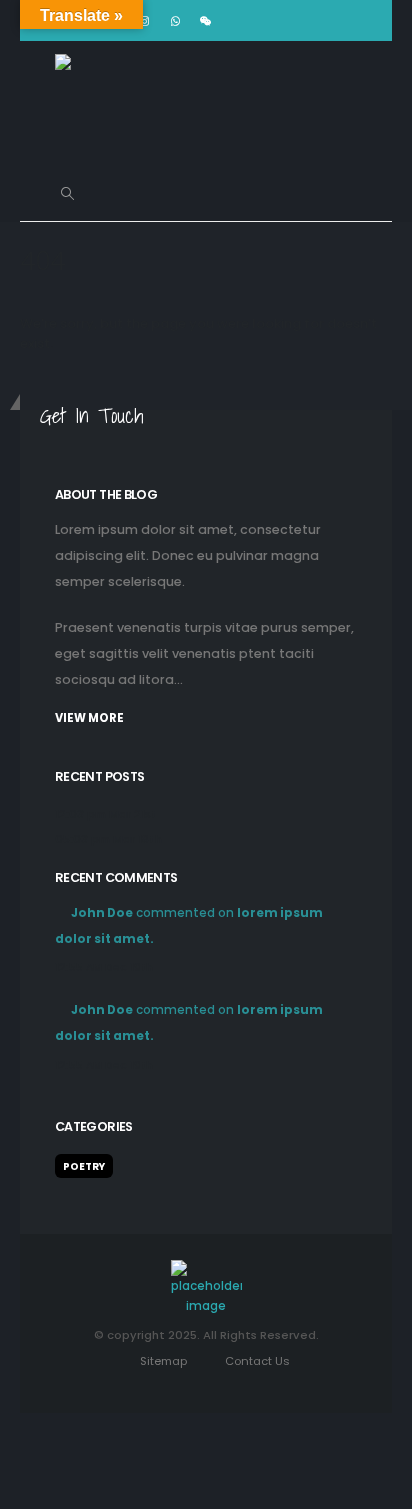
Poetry (84, 1166)
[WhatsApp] (175, 21)
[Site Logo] (105, 104)
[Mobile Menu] (114, 194)
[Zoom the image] (206, 1270)
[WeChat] (206, 21)
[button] (67, 194)
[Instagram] (144, 21)
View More (89, 718)
